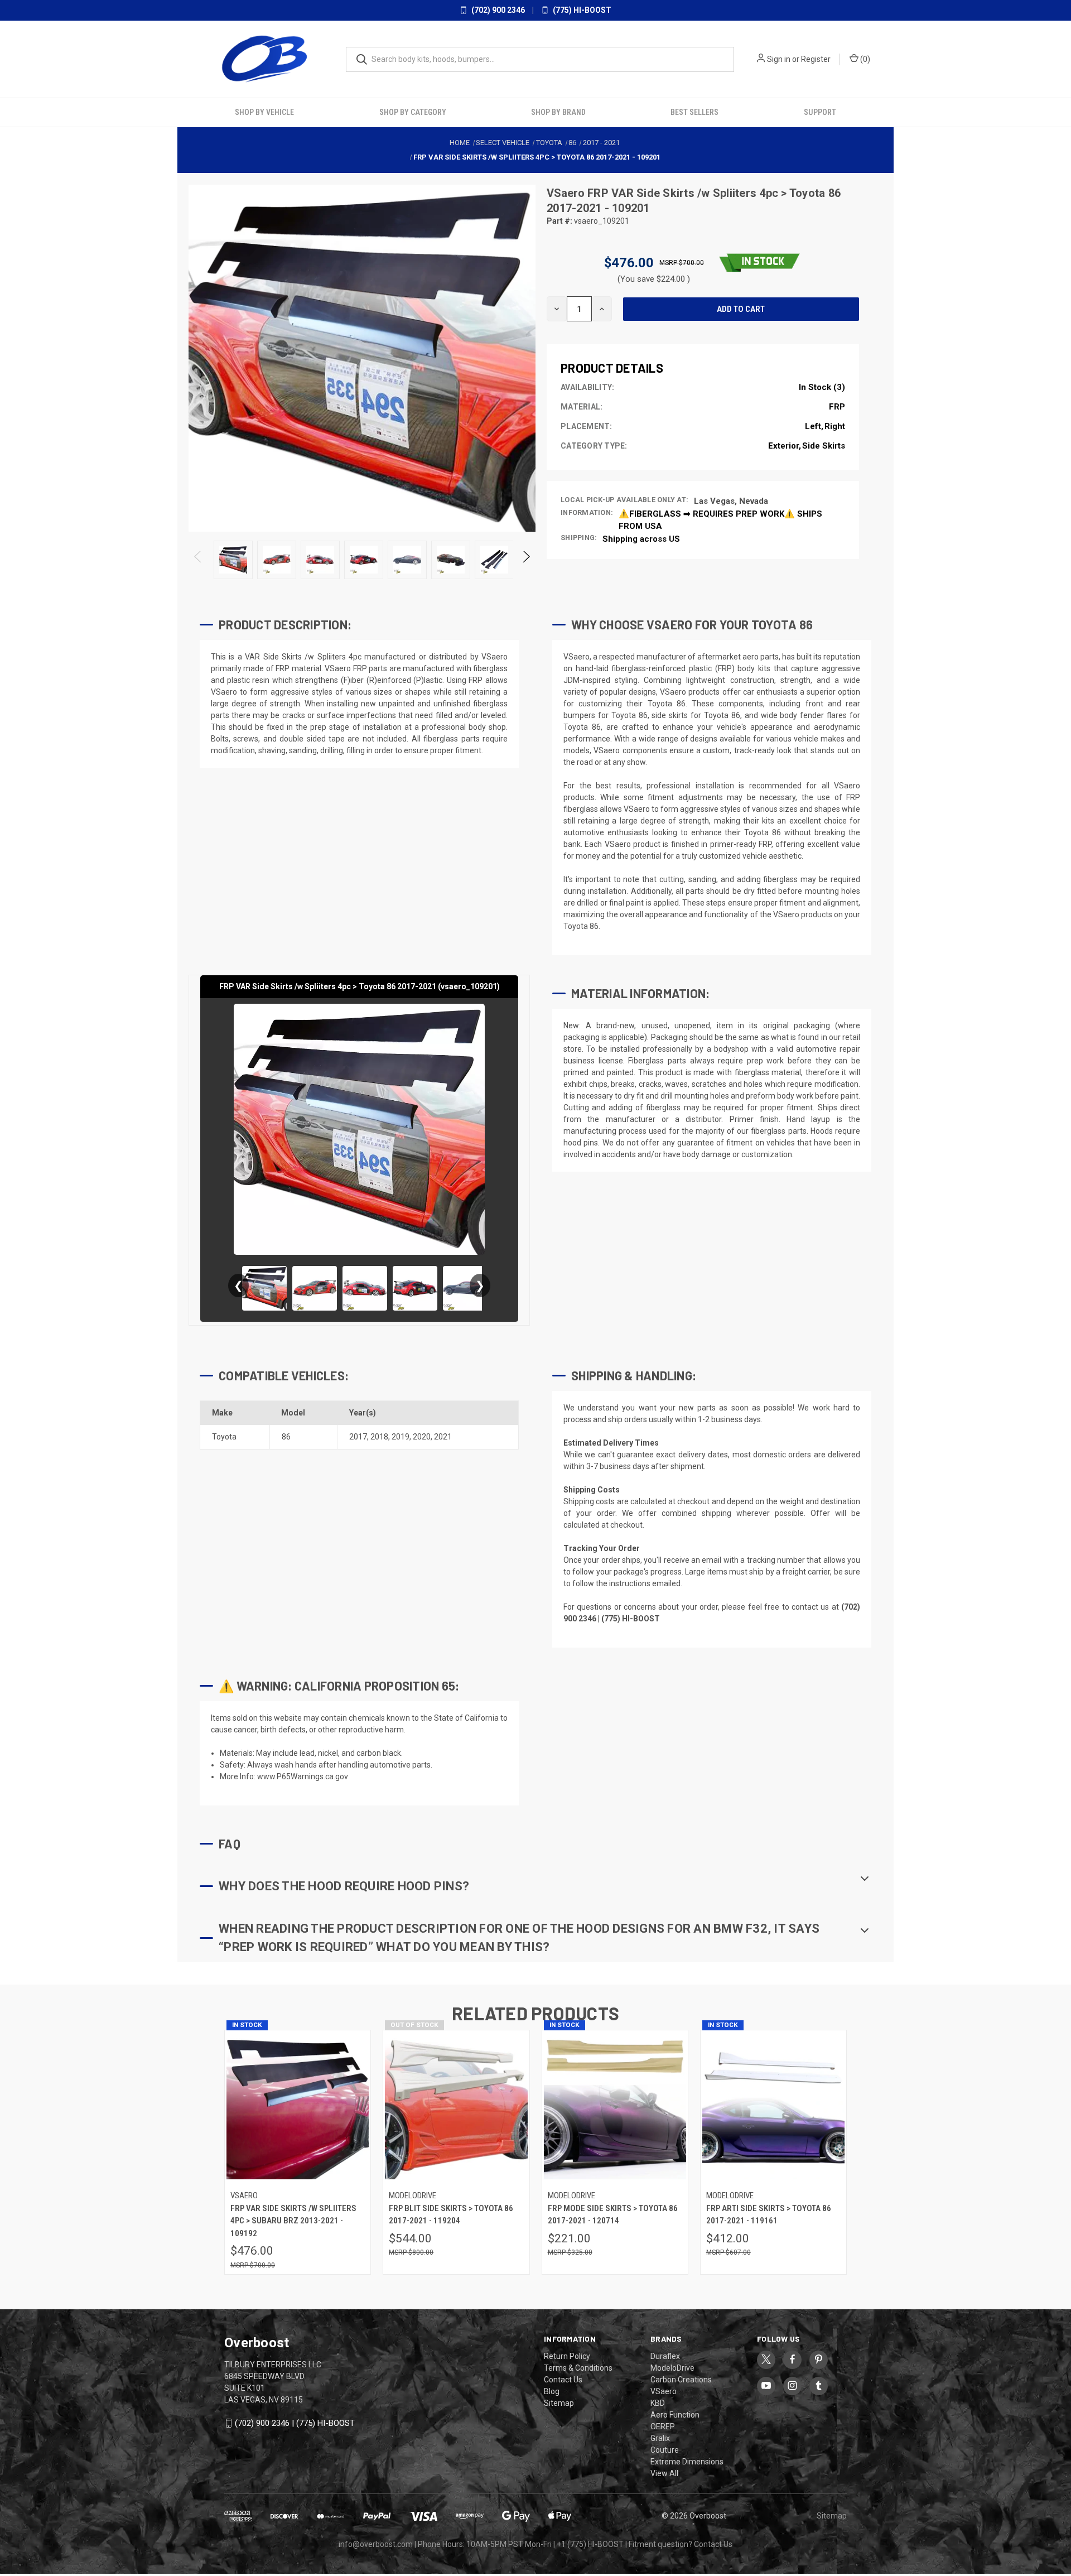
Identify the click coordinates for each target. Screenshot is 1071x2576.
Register (816, 59)
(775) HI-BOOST (581, 10)
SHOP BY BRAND (558, 112)
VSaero (567, 193)
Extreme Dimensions (687, 2462)
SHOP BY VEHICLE (264, 112)
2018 (379, 1437)
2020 (422, 1437)
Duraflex (665, 2356)
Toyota (224, 1437)
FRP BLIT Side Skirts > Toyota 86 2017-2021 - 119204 (451, 2215)
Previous (198, 560)
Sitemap (559, 2403)
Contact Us (563, 2380)
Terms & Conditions (578, 2368)
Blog (552, 2391)
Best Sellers (694, 112)
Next (526, 560)
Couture (665, 2450)
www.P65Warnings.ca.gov (303, 1776)
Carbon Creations (681, 2380)
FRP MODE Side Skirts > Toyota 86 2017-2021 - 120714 (613, 2215)
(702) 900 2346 (497, 10)
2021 (443, 1437)
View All (664, 2473)
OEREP (663, 2426)
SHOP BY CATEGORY (413, 112)
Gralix (660, 2438)
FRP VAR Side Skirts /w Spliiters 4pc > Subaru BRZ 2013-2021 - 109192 (293, 2221)
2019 (401, 1437)
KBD (658, 2403)
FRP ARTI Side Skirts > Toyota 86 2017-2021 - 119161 (769, 2215)
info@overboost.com (376, 2544)
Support (820, 112)
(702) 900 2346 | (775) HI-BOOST (295, 2423)
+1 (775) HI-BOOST (590, 2544)
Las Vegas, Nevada (731, 501)
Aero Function (675, 2415)
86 (286, 1437)
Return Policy (567, 2356)
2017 (358, 1437)
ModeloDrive (672, 2368)
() (864, 59)
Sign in (779, 59)
